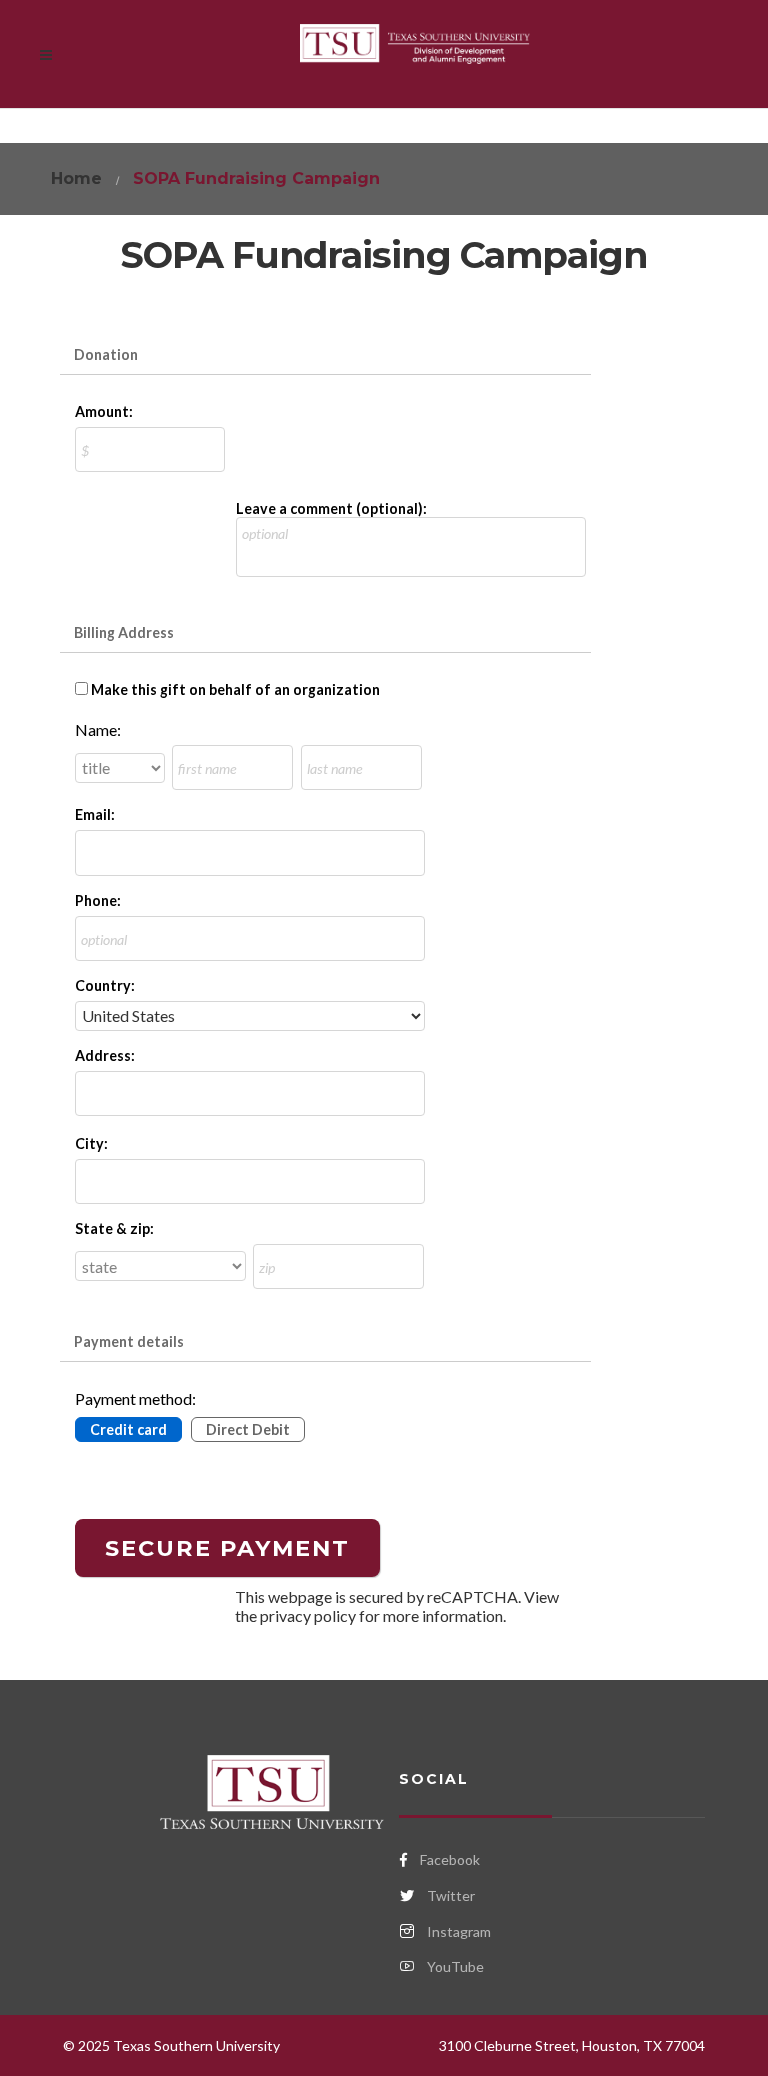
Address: (105, 1055)
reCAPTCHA (472, 1596)
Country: (105, 985)
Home (76, 178)
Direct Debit (248, 1429)
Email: (95, 814)
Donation (106, 354)
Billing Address (124, 632)
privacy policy (308, 1615)
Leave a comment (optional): (331, 508)
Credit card (128, 1429)
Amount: (104, 411)
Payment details (129, 1341)
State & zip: (114, 1228)
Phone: (98, 900)
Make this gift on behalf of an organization (235, 689)
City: (91, 1143)
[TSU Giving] (415, 54)
